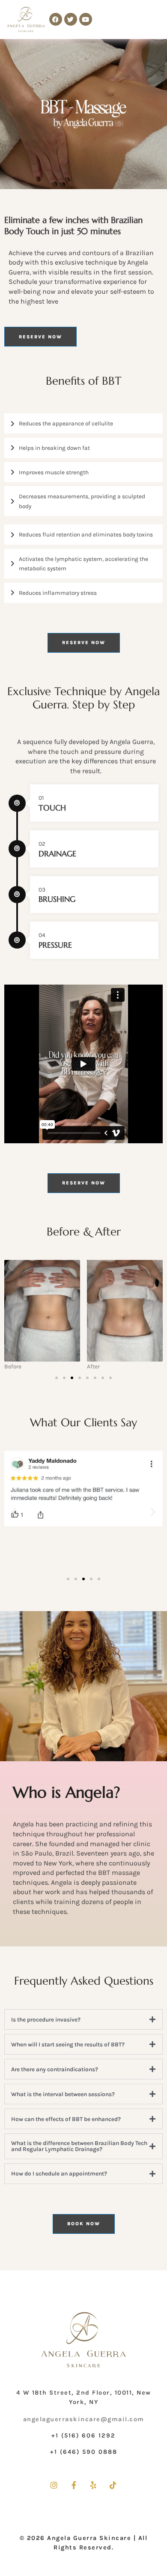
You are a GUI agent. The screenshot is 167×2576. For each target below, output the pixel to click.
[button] (57, 1378)
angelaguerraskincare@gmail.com (84, 2419)
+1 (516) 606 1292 (83, 2436)
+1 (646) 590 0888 (84, 2452)
